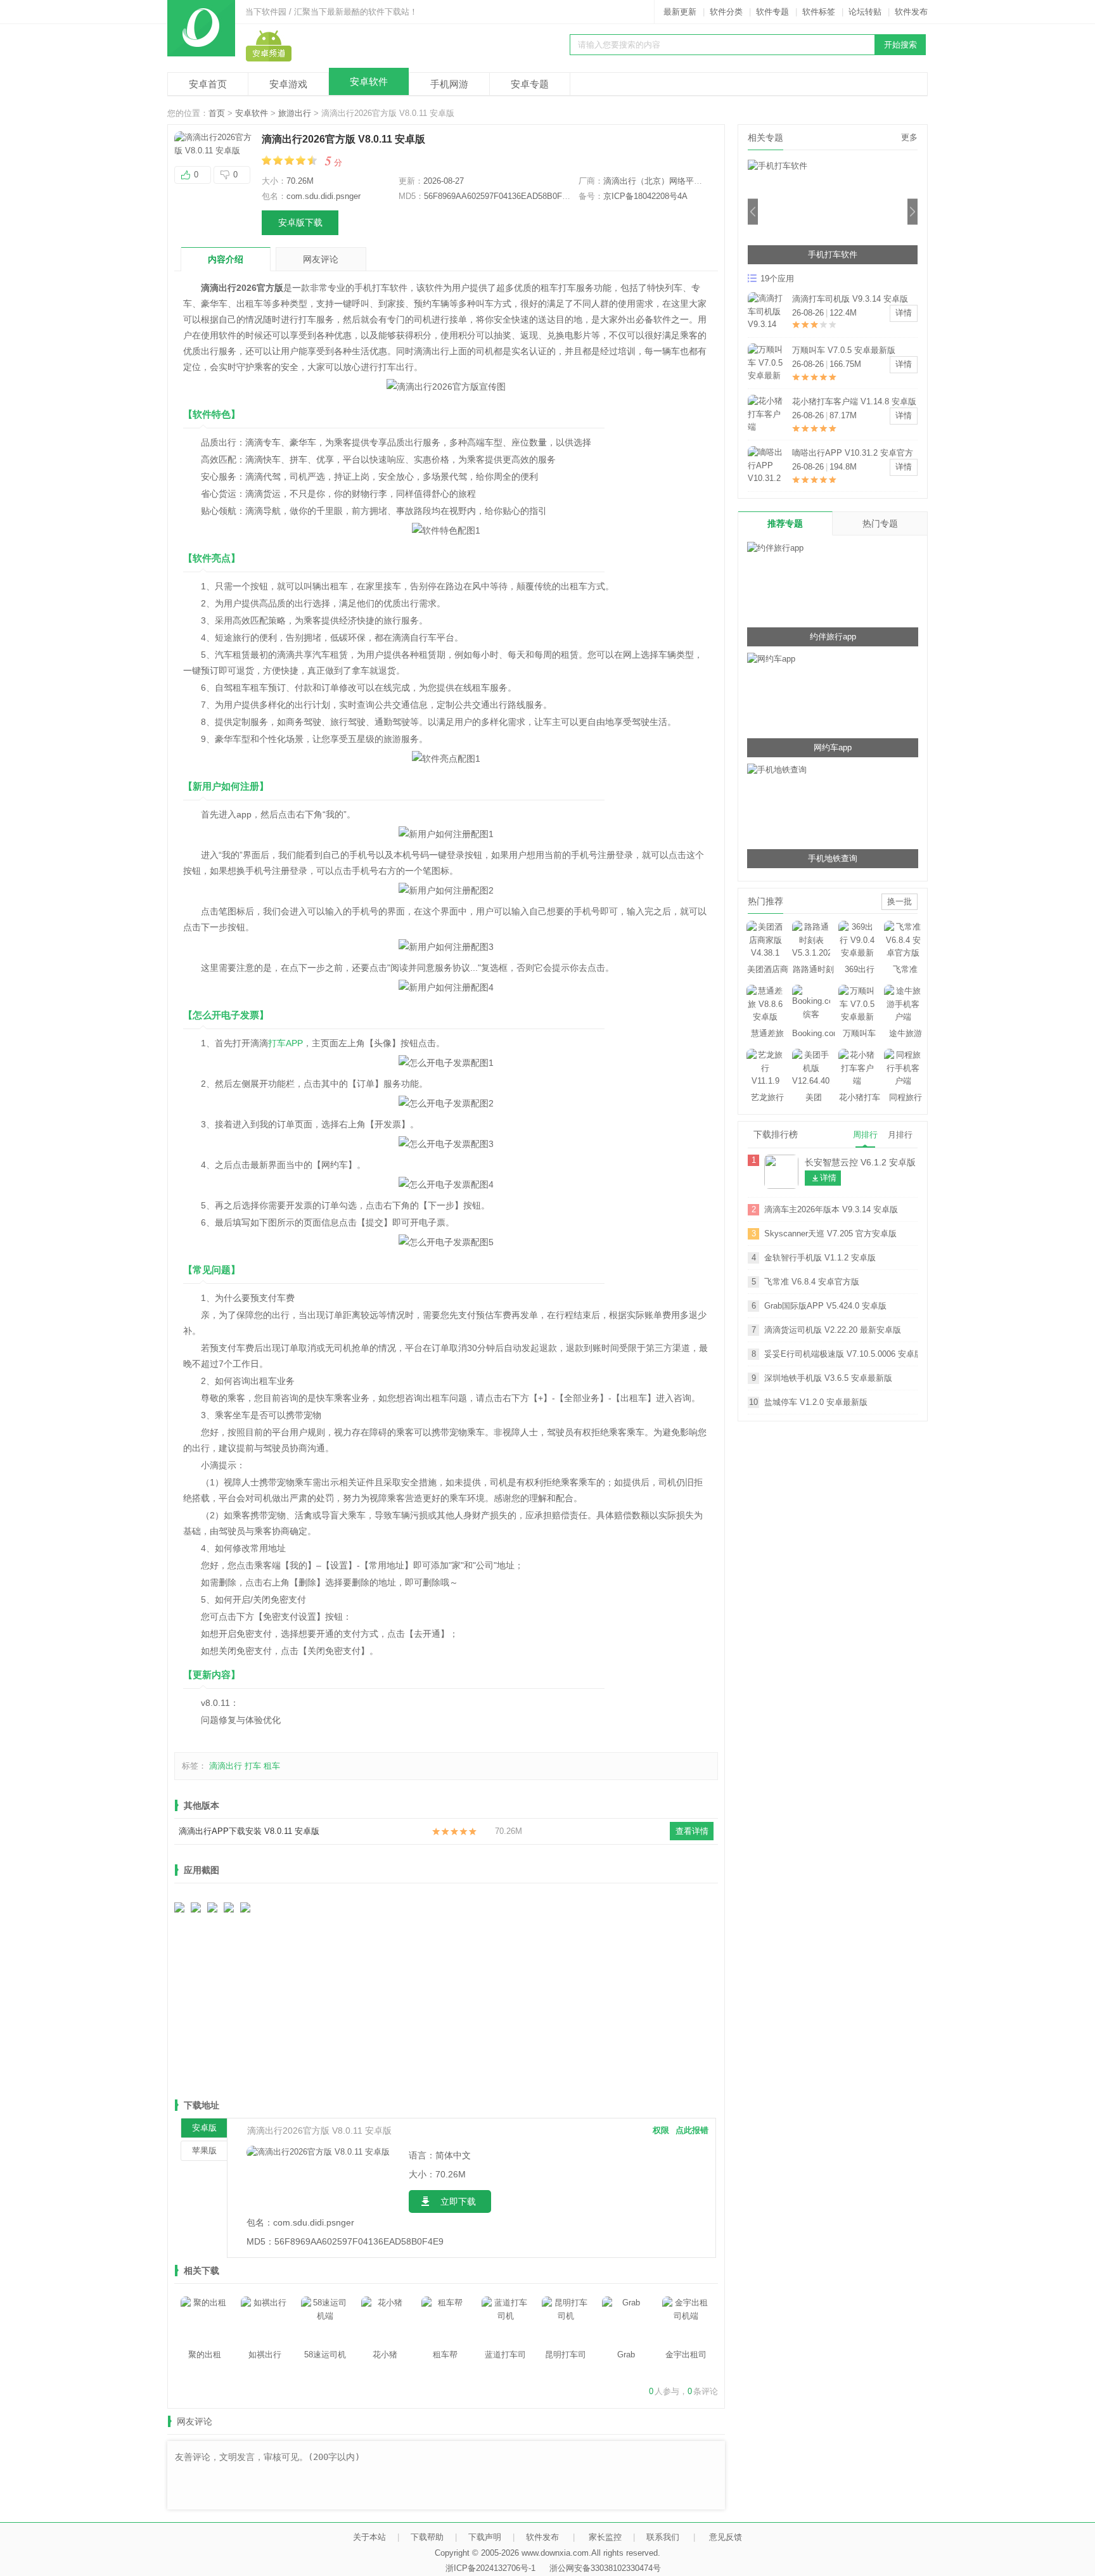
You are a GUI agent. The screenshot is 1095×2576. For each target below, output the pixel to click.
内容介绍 (226, 259)
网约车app (833, 747)
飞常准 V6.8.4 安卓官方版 (812, 1282)
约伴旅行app (833, 637)
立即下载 (458, 2201)
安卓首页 (208, 84)
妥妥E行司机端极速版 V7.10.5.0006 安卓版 (841, 1354)
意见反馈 (726, 2537)
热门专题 (880, 523)
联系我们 (663, 2537)
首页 (217, 113)
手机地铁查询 (833, 858)
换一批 (900, 901)
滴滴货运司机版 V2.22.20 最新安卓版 (833, 1330)
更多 (909, 137)
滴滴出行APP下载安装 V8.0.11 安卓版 (249, 1831)
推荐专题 (785, 523)
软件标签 (819, 12)
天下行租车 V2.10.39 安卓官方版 (852, 401)
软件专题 (772, 12)
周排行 (865, 1135)
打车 (253, 1766)
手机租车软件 (833, 254)
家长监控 (605, 2537)
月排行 (900, 1135)
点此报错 (692, 2130)
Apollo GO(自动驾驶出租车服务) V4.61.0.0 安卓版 (851, 454)
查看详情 (692, 1831)
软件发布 (911, 12)
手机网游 (449, 84)
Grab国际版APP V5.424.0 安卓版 (825, 1306)
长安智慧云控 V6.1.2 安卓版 (860, 1162)
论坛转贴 (865, 12)
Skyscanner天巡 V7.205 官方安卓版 (830, 1234)
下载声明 (485, 2537)
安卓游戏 (288, 84)
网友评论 (321, 259)
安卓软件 (369, 81)
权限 (661, 2130)
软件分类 (726, 12)
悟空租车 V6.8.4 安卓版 (836, 350)
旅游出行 (295, 113)
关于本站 (369, 2537)
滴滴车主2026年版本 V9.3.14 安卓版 (831, 1209)
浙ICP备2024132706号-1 (490, 2568)
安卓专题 (530, 84)
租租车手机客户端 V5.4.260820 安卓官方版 (855, 300)
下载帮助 (427, 2537)
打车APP (285, 1043)
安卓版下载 (300, 222)
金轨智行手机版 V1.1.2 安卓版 (820, 1258)
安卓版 (204, 2128)
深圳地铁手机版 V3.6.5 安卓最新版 (828, 1378)
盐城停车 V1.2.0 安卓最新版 (816, 1402)
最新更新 (680, 12)
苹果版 (204, 2150)
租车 (272, 1766)
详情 (904, 313)
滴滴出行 (226, 1766)
